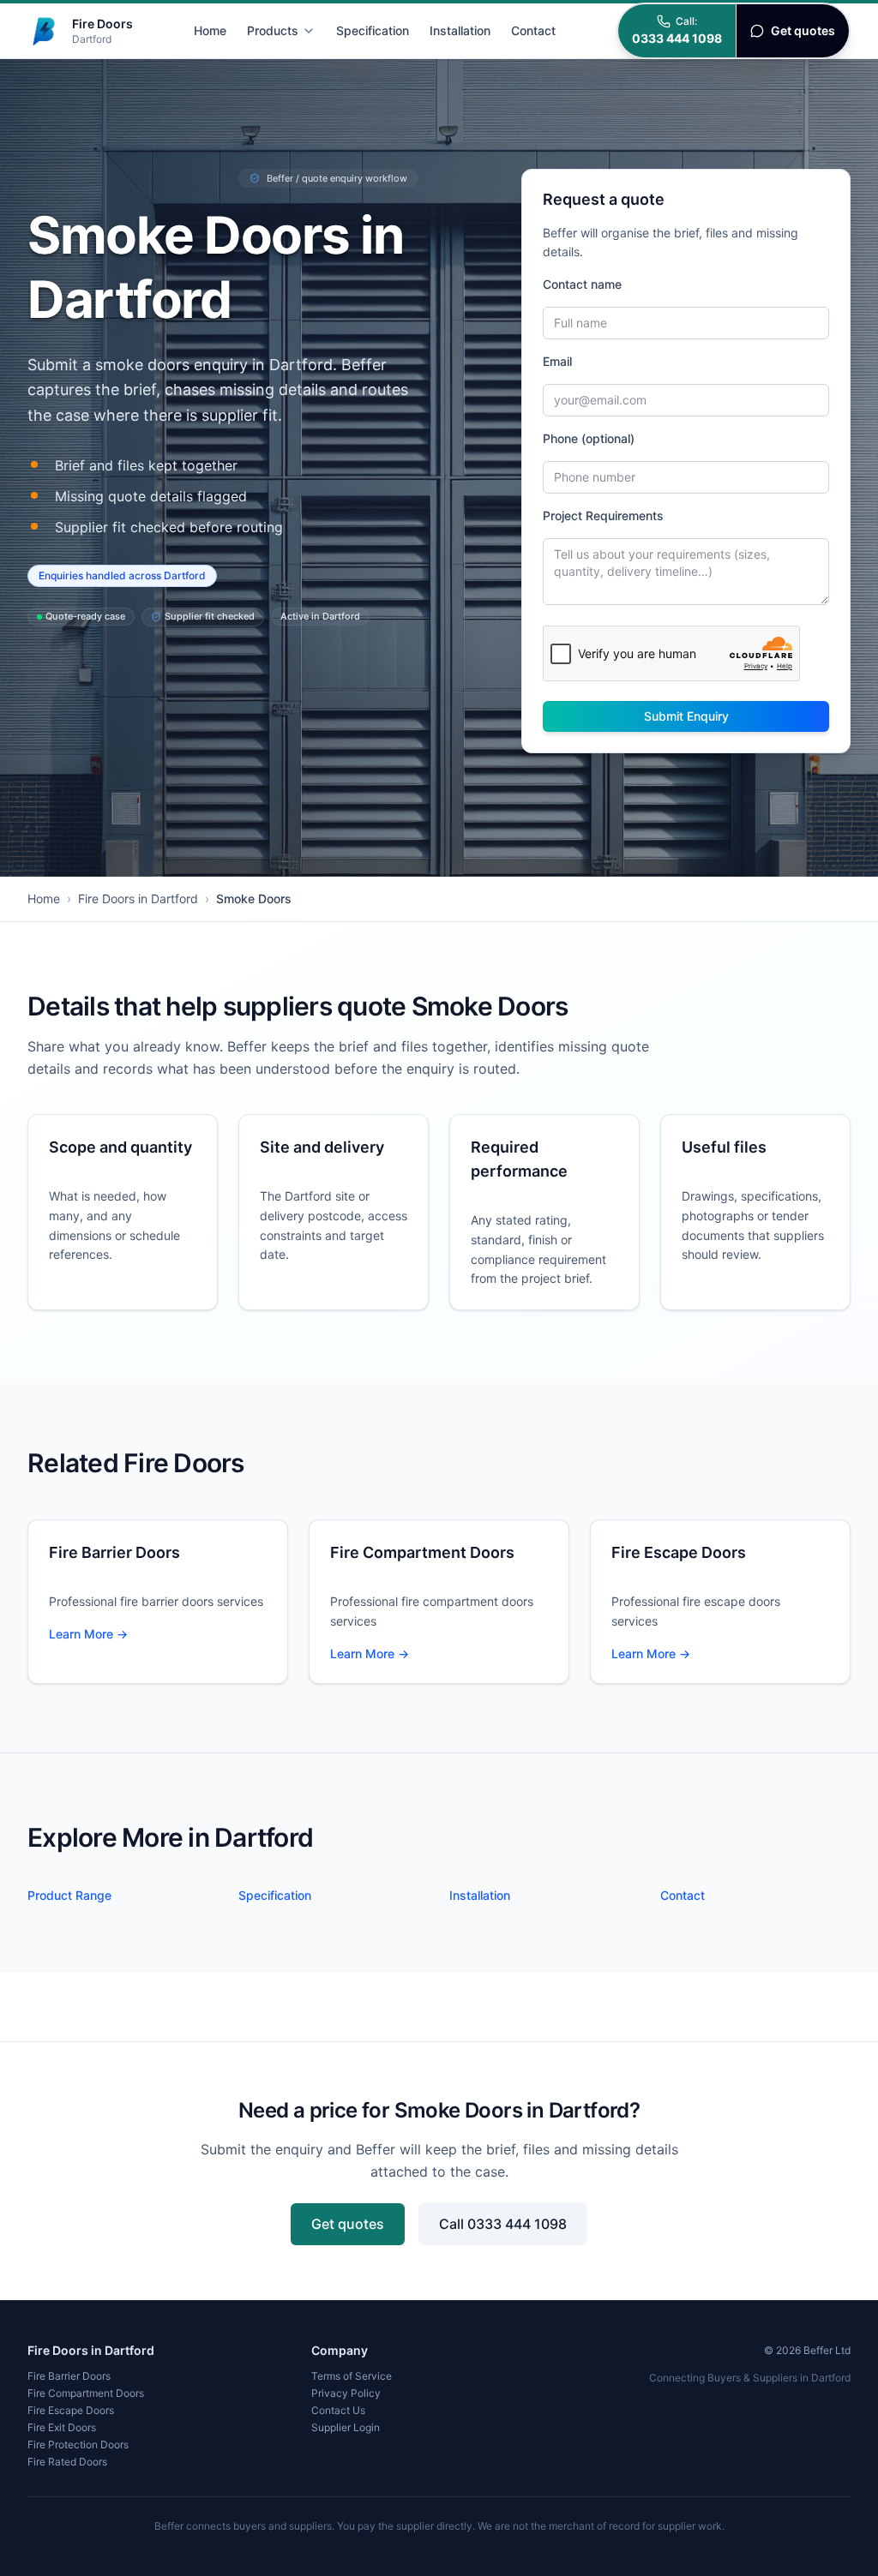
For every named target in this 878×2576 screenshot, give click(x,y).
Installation (460, 30)
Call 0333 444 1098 (503, 2224)
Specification (373, 30)
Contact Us (338, 2410)
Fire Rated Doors (67, 2462)
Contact (533, 30)
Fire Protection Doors (78, 2444)
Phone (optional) (589, 438)
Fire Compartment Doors (86, 2393)
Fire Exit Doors (62, 2427)
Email (557, 361)
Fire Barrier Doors (69, 2376)
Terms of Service (352, 2376)
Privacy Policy (346, 2393)
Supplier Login (346, 2427)
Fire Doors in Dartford (138, 899)
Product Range (69, 1895)
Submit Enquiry (686, 716)
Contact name (582, 284)
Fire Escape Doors (71, 2410)
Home (210, 30)
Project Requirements (603, 515)
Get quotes (348, 2224)
